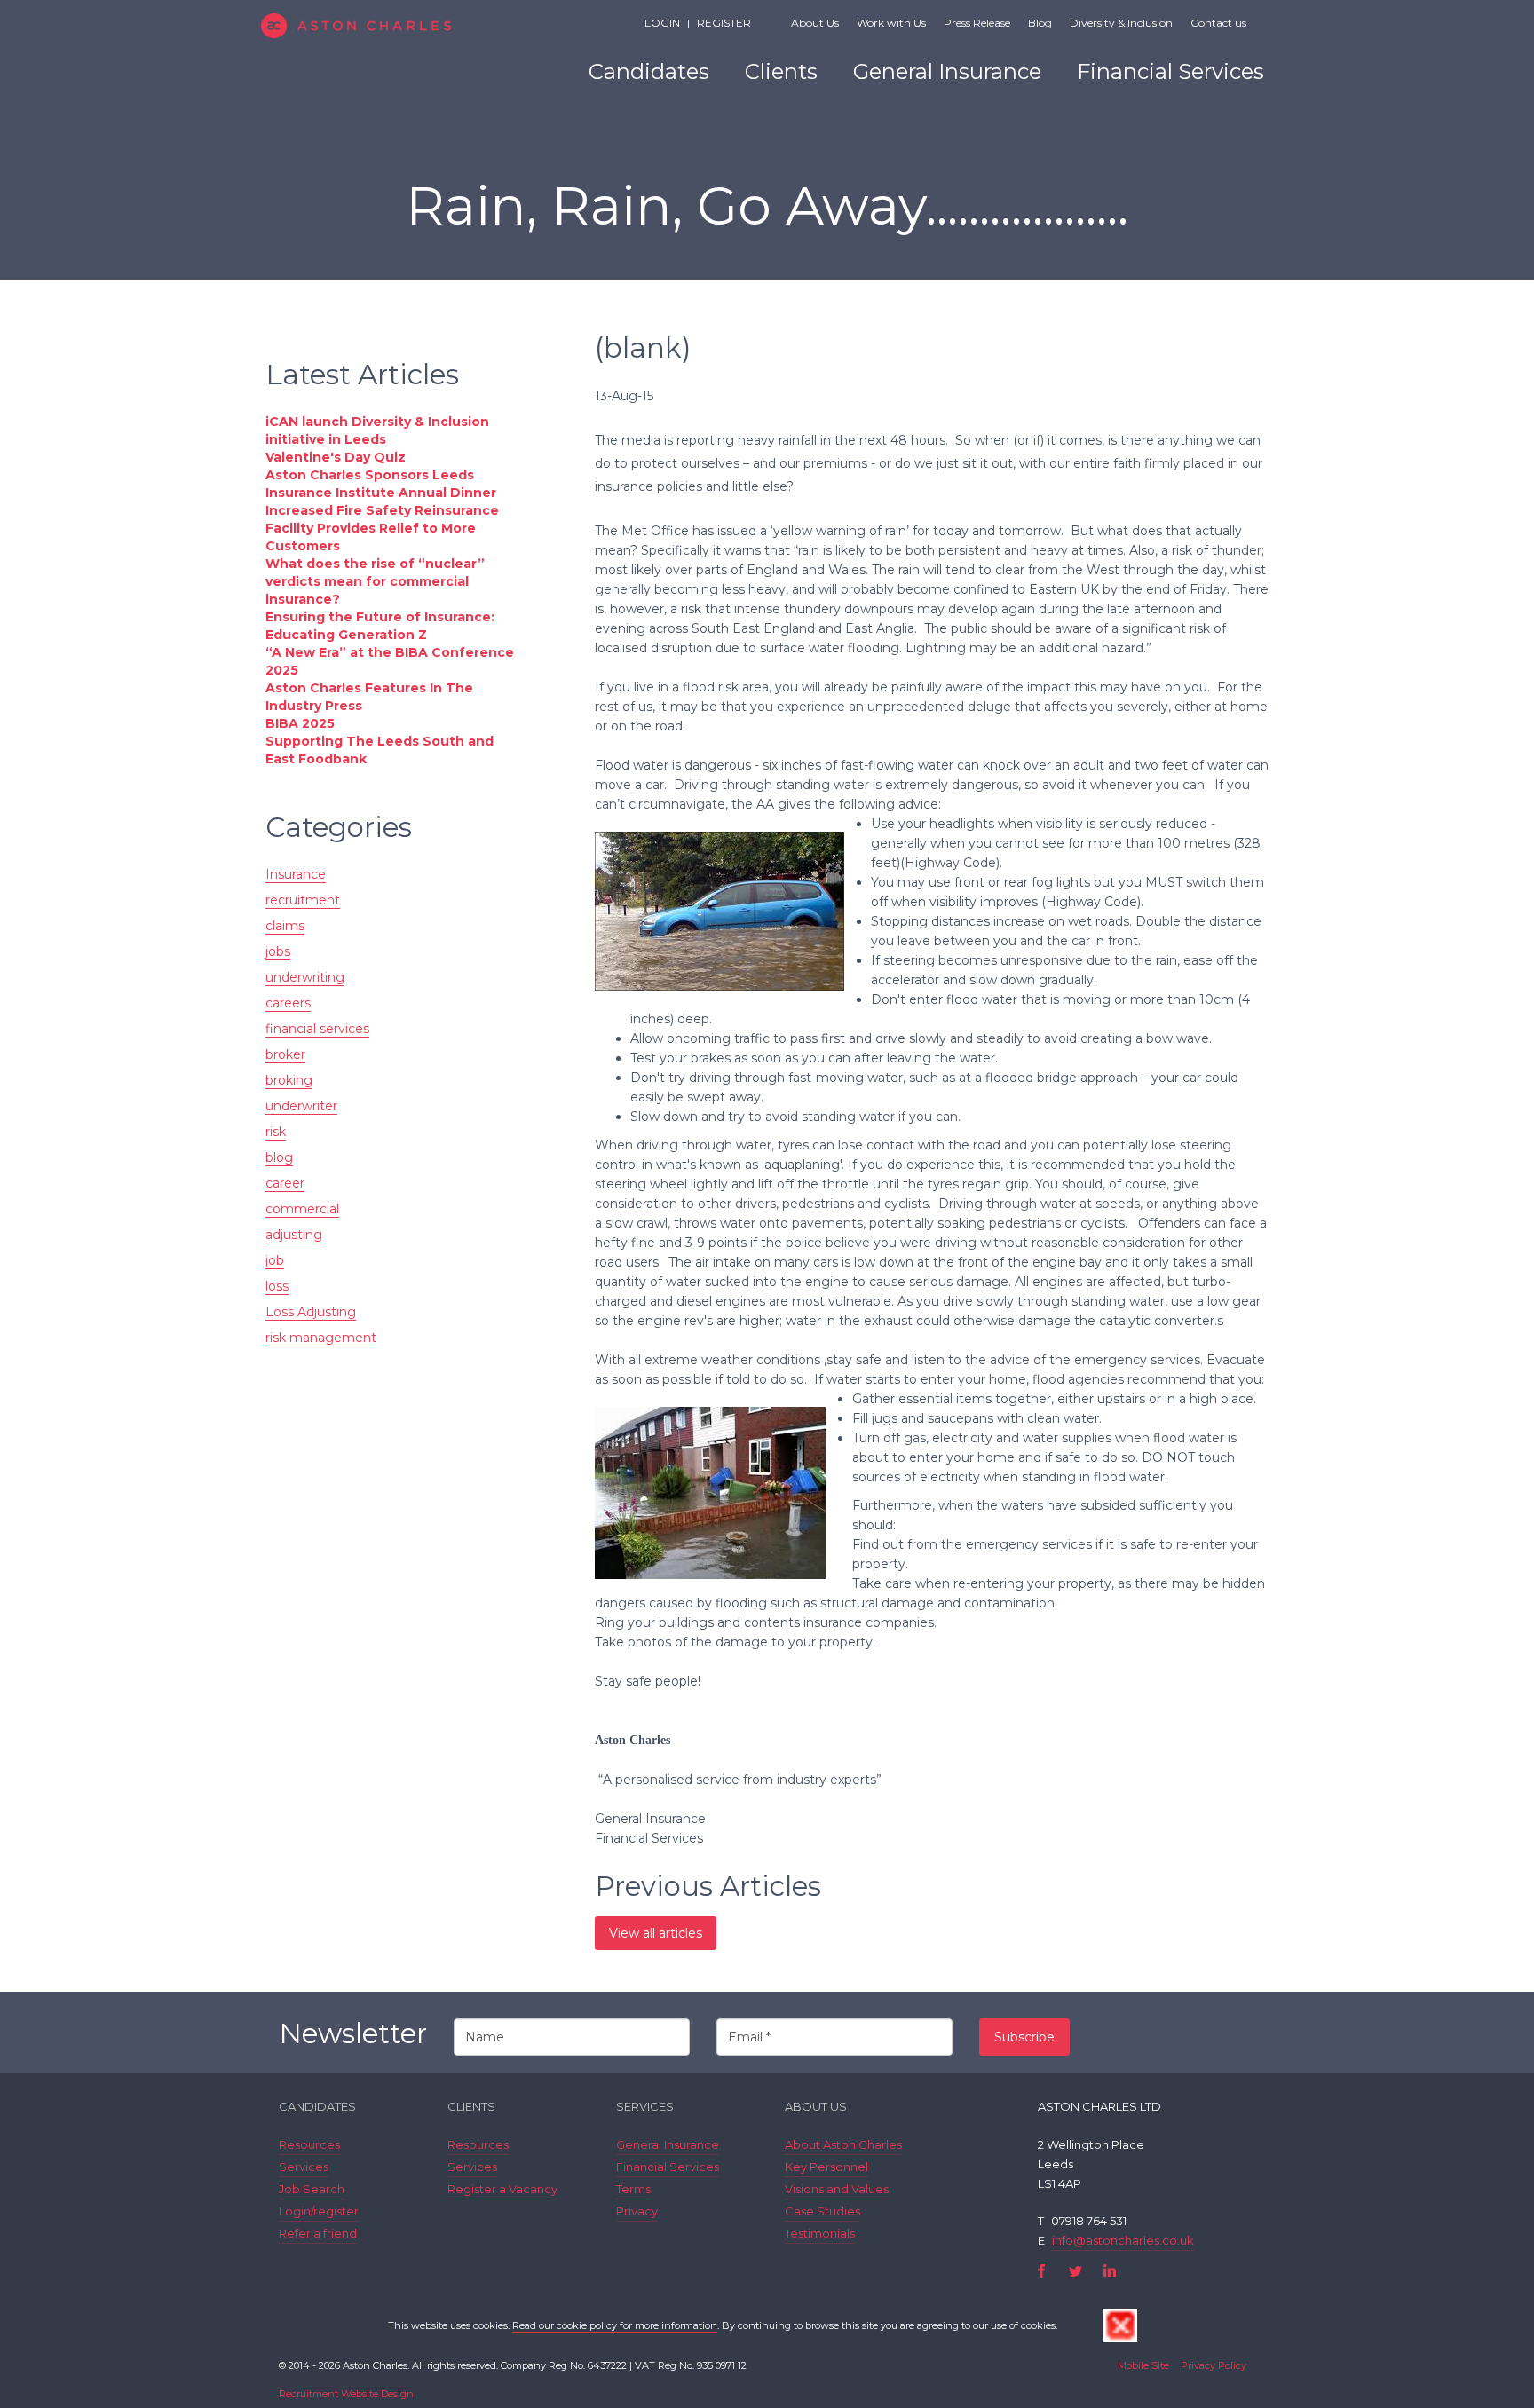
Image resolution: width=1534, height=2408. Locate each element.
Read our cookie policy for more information (615, 2325)
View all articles (656, 1933)
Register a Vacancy (502, 2189)
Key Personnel (826, 2167)
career (285, 1183)
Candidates (649, 71)
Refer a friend (318, 2233)
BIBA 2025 (300, 723)
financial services (317, 1029)
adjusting (294, 1235)
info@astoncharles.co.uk (1123, 2240)
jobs (278, 951)
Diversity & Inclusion (1121, 23)
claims (285, 926)
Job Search (312, 2189)
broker (285, 1054)
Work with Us (891, 23)
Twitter (1075, 2271)
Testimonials (820, 2233)
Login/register (319, 2211)
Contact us (1218, 23)
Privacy (637, 2211)
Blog (1040, 23)
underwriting (305, 977)
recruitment (303, 900)
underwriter (301, 1106)
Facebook (1042, 2271)
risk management (321, 1338)
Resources (309, 2144)
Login (662, 23)
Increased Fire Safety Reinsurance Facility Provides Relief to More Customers (382, 528)
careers (288, 1003)
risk (276, 1132)
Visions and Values (837, 2189)
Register (724, 23)
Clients (781, 71)
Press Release (977, 23)
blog (279, 1157)
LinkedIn (1109, 2271)
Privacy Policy (1214, 2365)
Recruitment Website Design (346, 2394)
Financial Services (1170, 71)
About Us (815, 23)
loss (277, 1286)
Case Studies (822, 2211)
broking (289, 1080)
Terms (633, 2189)
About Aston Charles (843, 2144)
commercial (302, 1209)
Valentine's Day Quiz (336, 457)
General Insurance (947, 71)
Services (304, 2167)
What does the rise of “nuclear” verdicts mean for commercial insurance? (375, 581)
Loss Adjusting (311, 1312)
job (275, 1260)
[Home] (387, 26)
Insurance (296, 874)
